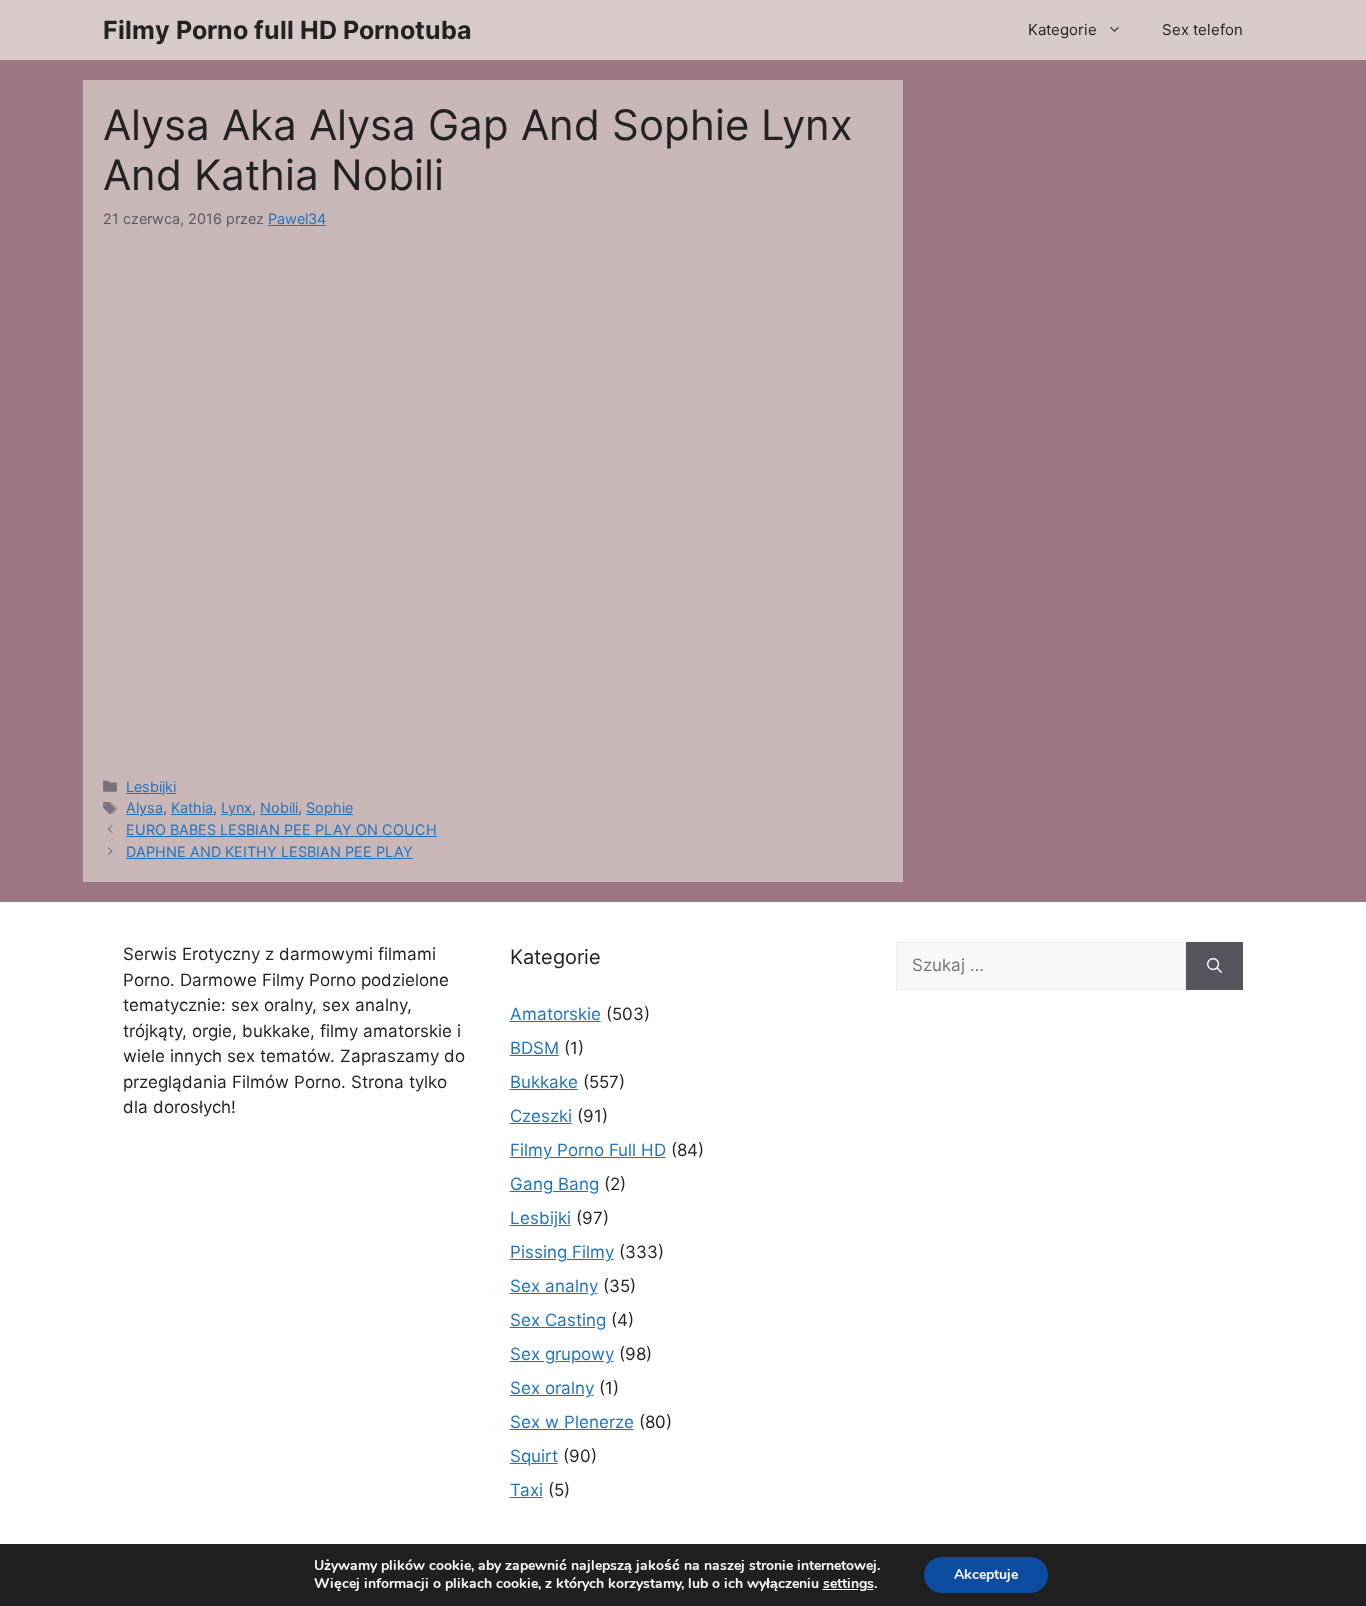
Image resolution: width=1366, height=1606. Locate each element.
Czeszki (541, 1116)
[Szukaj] (1214, 966)
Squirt (534, 1456)
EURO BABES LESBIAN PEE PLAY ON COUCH (281, 829)
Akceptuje (986, 1574)
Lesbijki (151, 786)
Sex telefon (1202, 29)
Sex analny (554, 1286)
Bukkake (544, 1082)
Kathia (192, 807)
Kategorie (1062, 29)
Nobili (279, 807)
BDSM (534, 1048)
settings (848, 1584)
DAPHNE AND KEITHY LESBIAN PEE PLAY (269, 851)
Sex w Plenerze (572, 1422)
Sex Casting (558, 1320)
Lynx (236, 807)
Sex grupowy (562, 1354)
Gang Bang (554, 1184)
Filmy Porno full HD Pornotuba (287, 30)
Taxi (526, 1490)
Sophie (329, 807)
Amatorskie (555, 1014)
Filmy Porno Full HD (588, 1150)
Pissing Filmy (562, 1252)
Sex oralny (552, 1388)
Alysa (144, 807)
